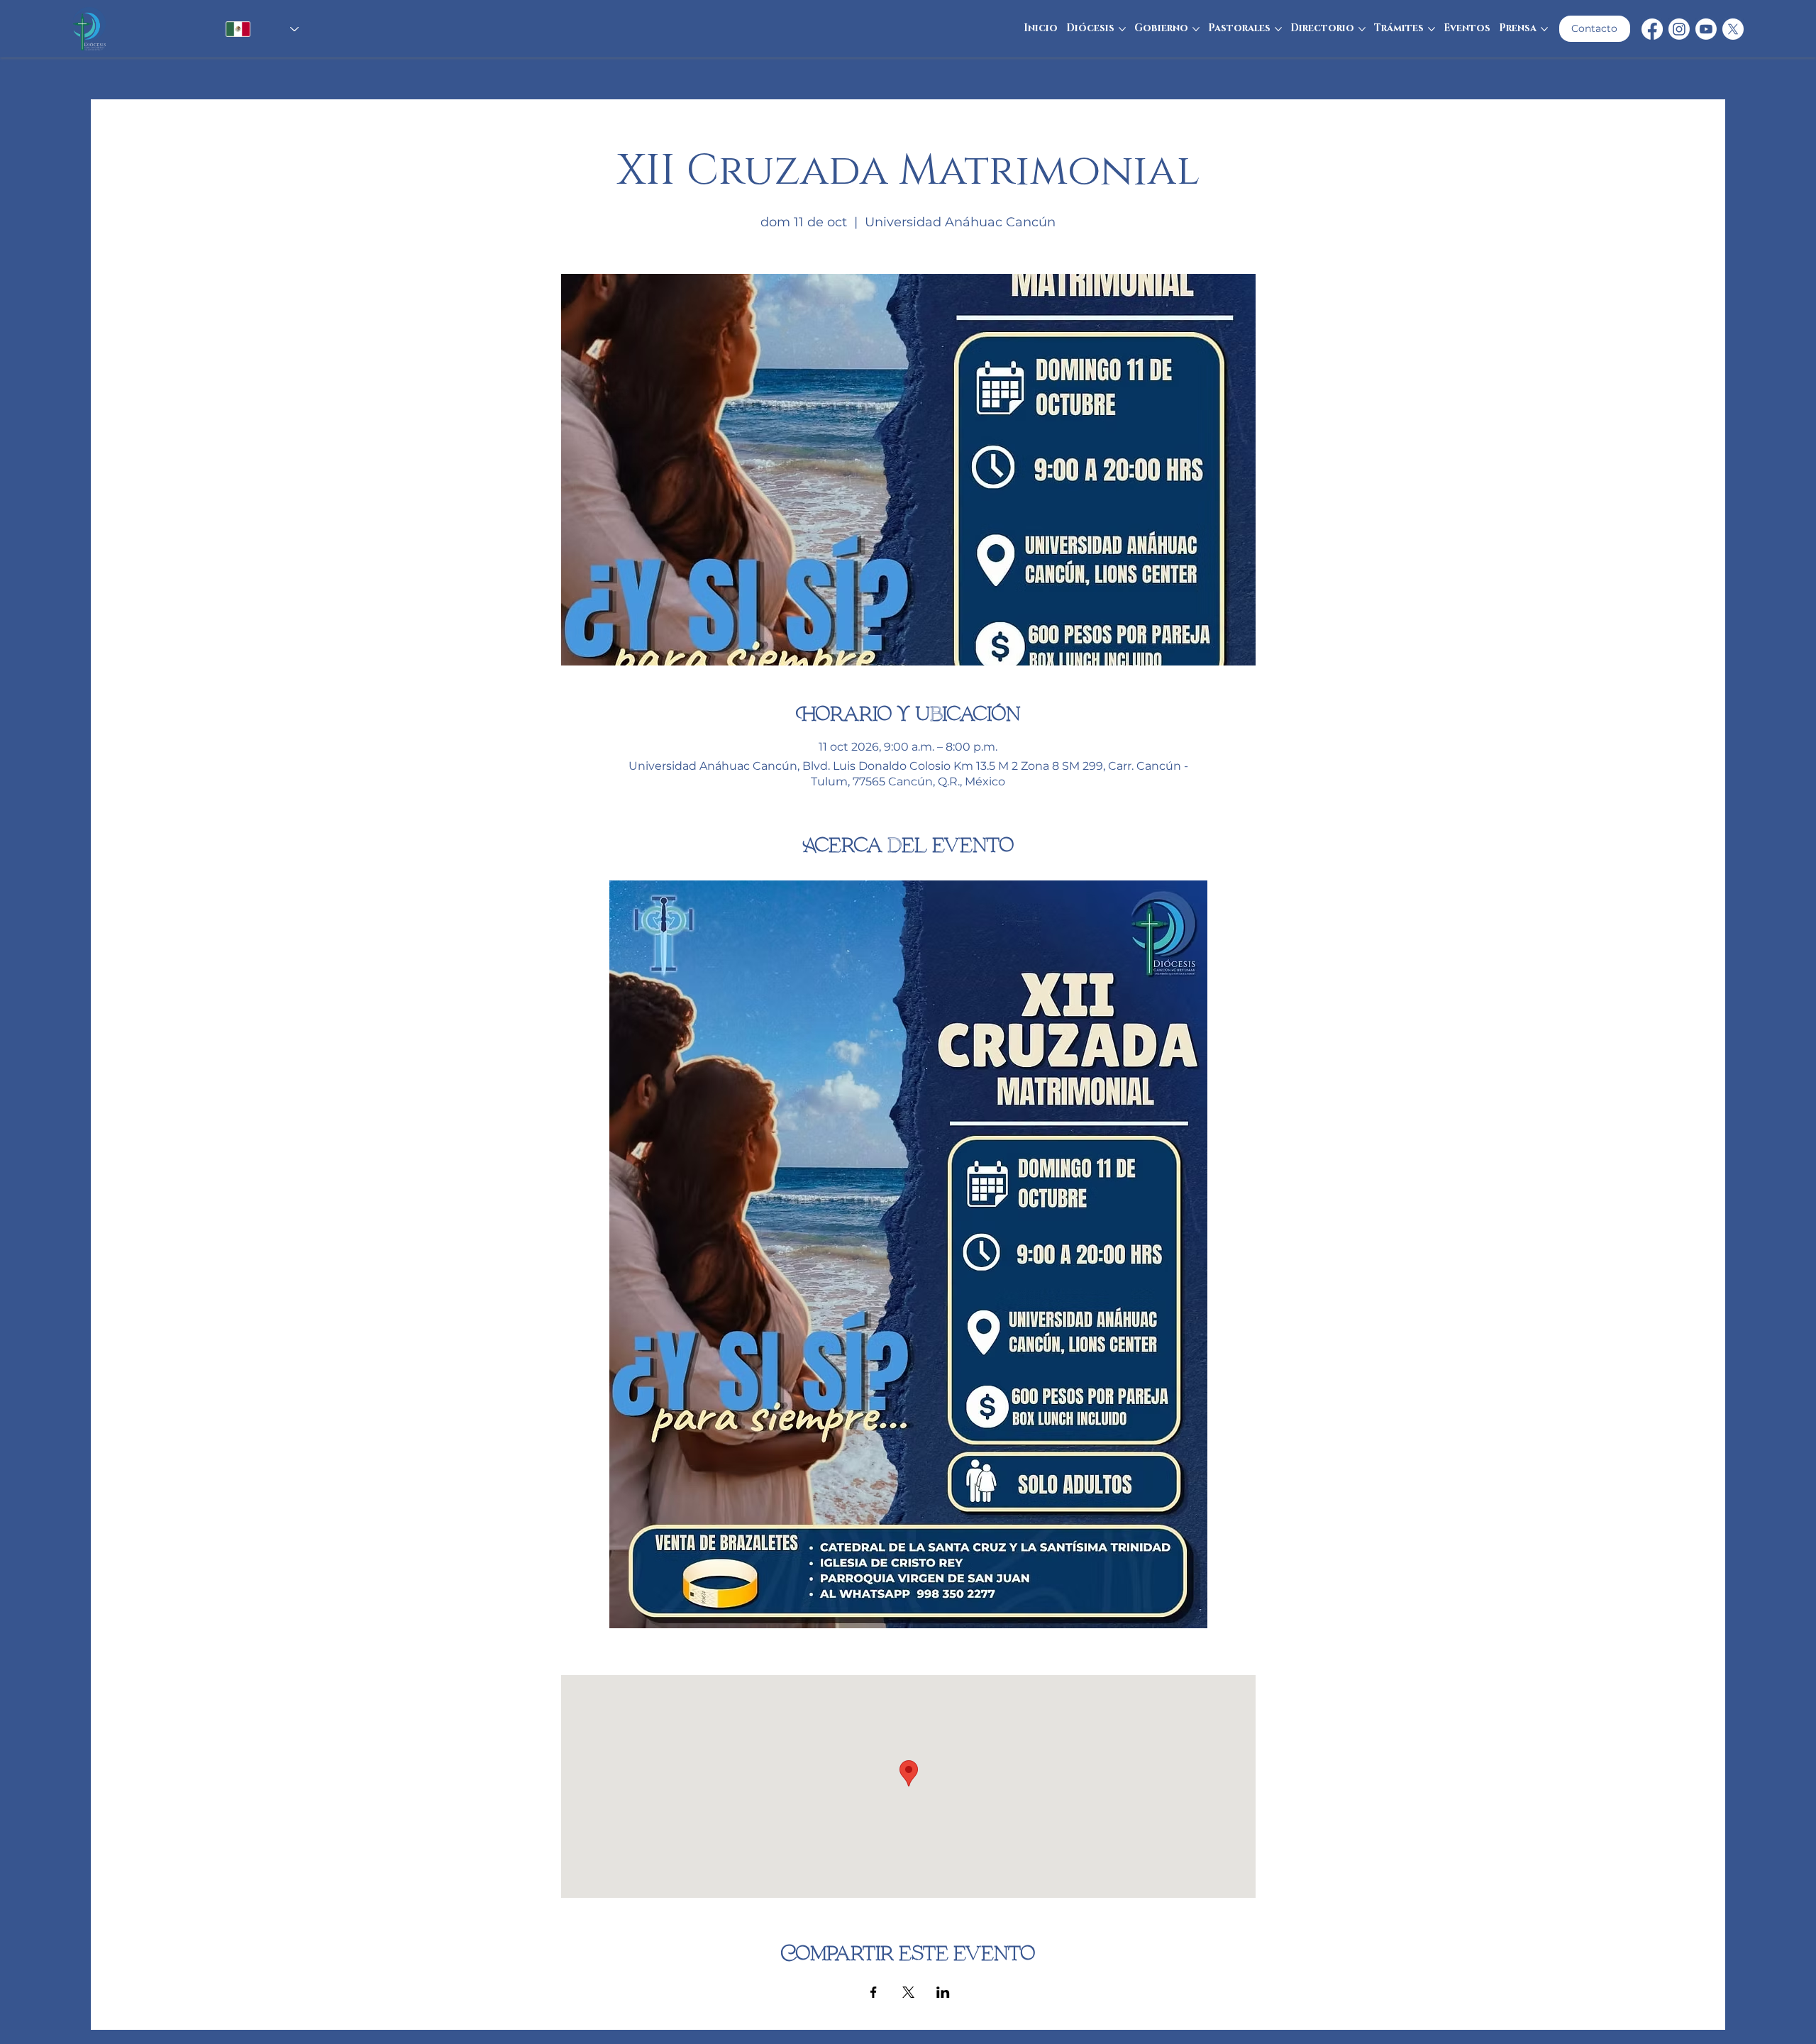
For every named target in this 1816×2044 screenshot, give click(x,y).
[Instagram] (1679, 29)
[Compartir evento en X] (908, 1992)
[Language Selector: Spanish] (245, 29)
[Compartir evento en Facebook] (874, 1992)
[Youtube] (1706, 29)
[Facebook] (1652, 29)
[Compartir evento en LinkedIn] (943, 1992)
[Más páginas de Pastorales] (1278, 29)
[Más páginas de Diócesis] (1122, 29)
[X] (1733, 29)
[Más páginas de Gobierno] (1196, 29)
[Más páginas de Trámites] (1432, 29)
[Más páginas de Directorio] (1362, 29)
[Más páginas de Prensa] (1544, 29)
